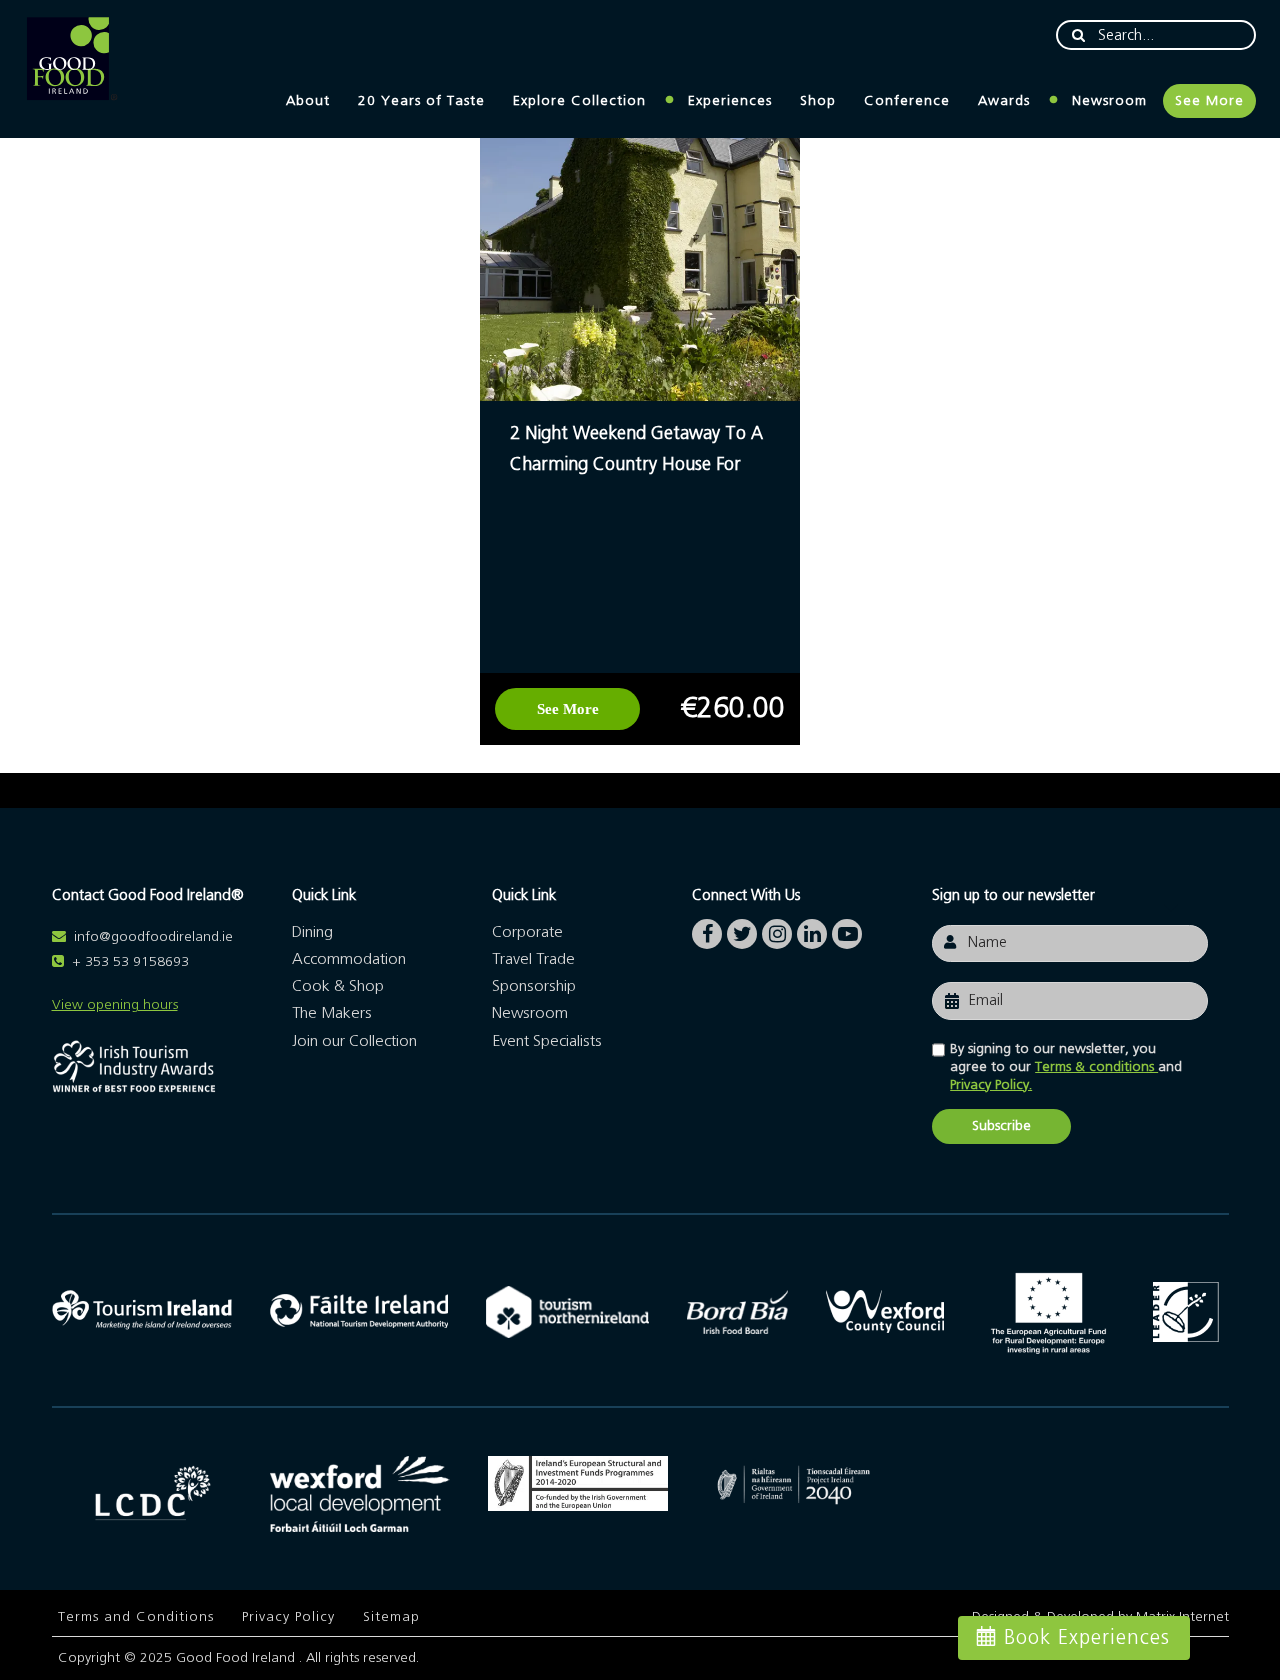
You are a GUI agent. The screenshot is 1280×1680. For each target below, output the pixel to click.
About (308, 101)
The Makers (332, 1013)
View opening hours (115, 1005)
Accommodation (349, 959)
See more (568, 709)
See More (1209, 101)
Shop (818, 101)
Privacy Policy (288, 1617)
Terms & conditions (1096, 1067)
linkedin (812, 929)
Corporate (527, 932)
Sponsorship (534, 986)
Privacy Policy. (991, 1085)
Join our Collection (354, 1041)
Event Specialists (547, 1041)
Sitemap (391, 1617)
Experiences (730, 101)
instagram (777, 929)
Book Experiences (1087, 1638)
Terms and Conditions (136, 1617)
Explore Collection (579, 101)
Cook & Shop (338, 986)
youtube (847, 929)
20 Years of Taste (421, 101)
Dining (312, 932)
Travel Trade (533, 959)
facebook (707, 929)
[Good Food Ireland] (71, 59)
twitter (742, 929)
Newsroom (1109, 101)
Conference (907, 101)
